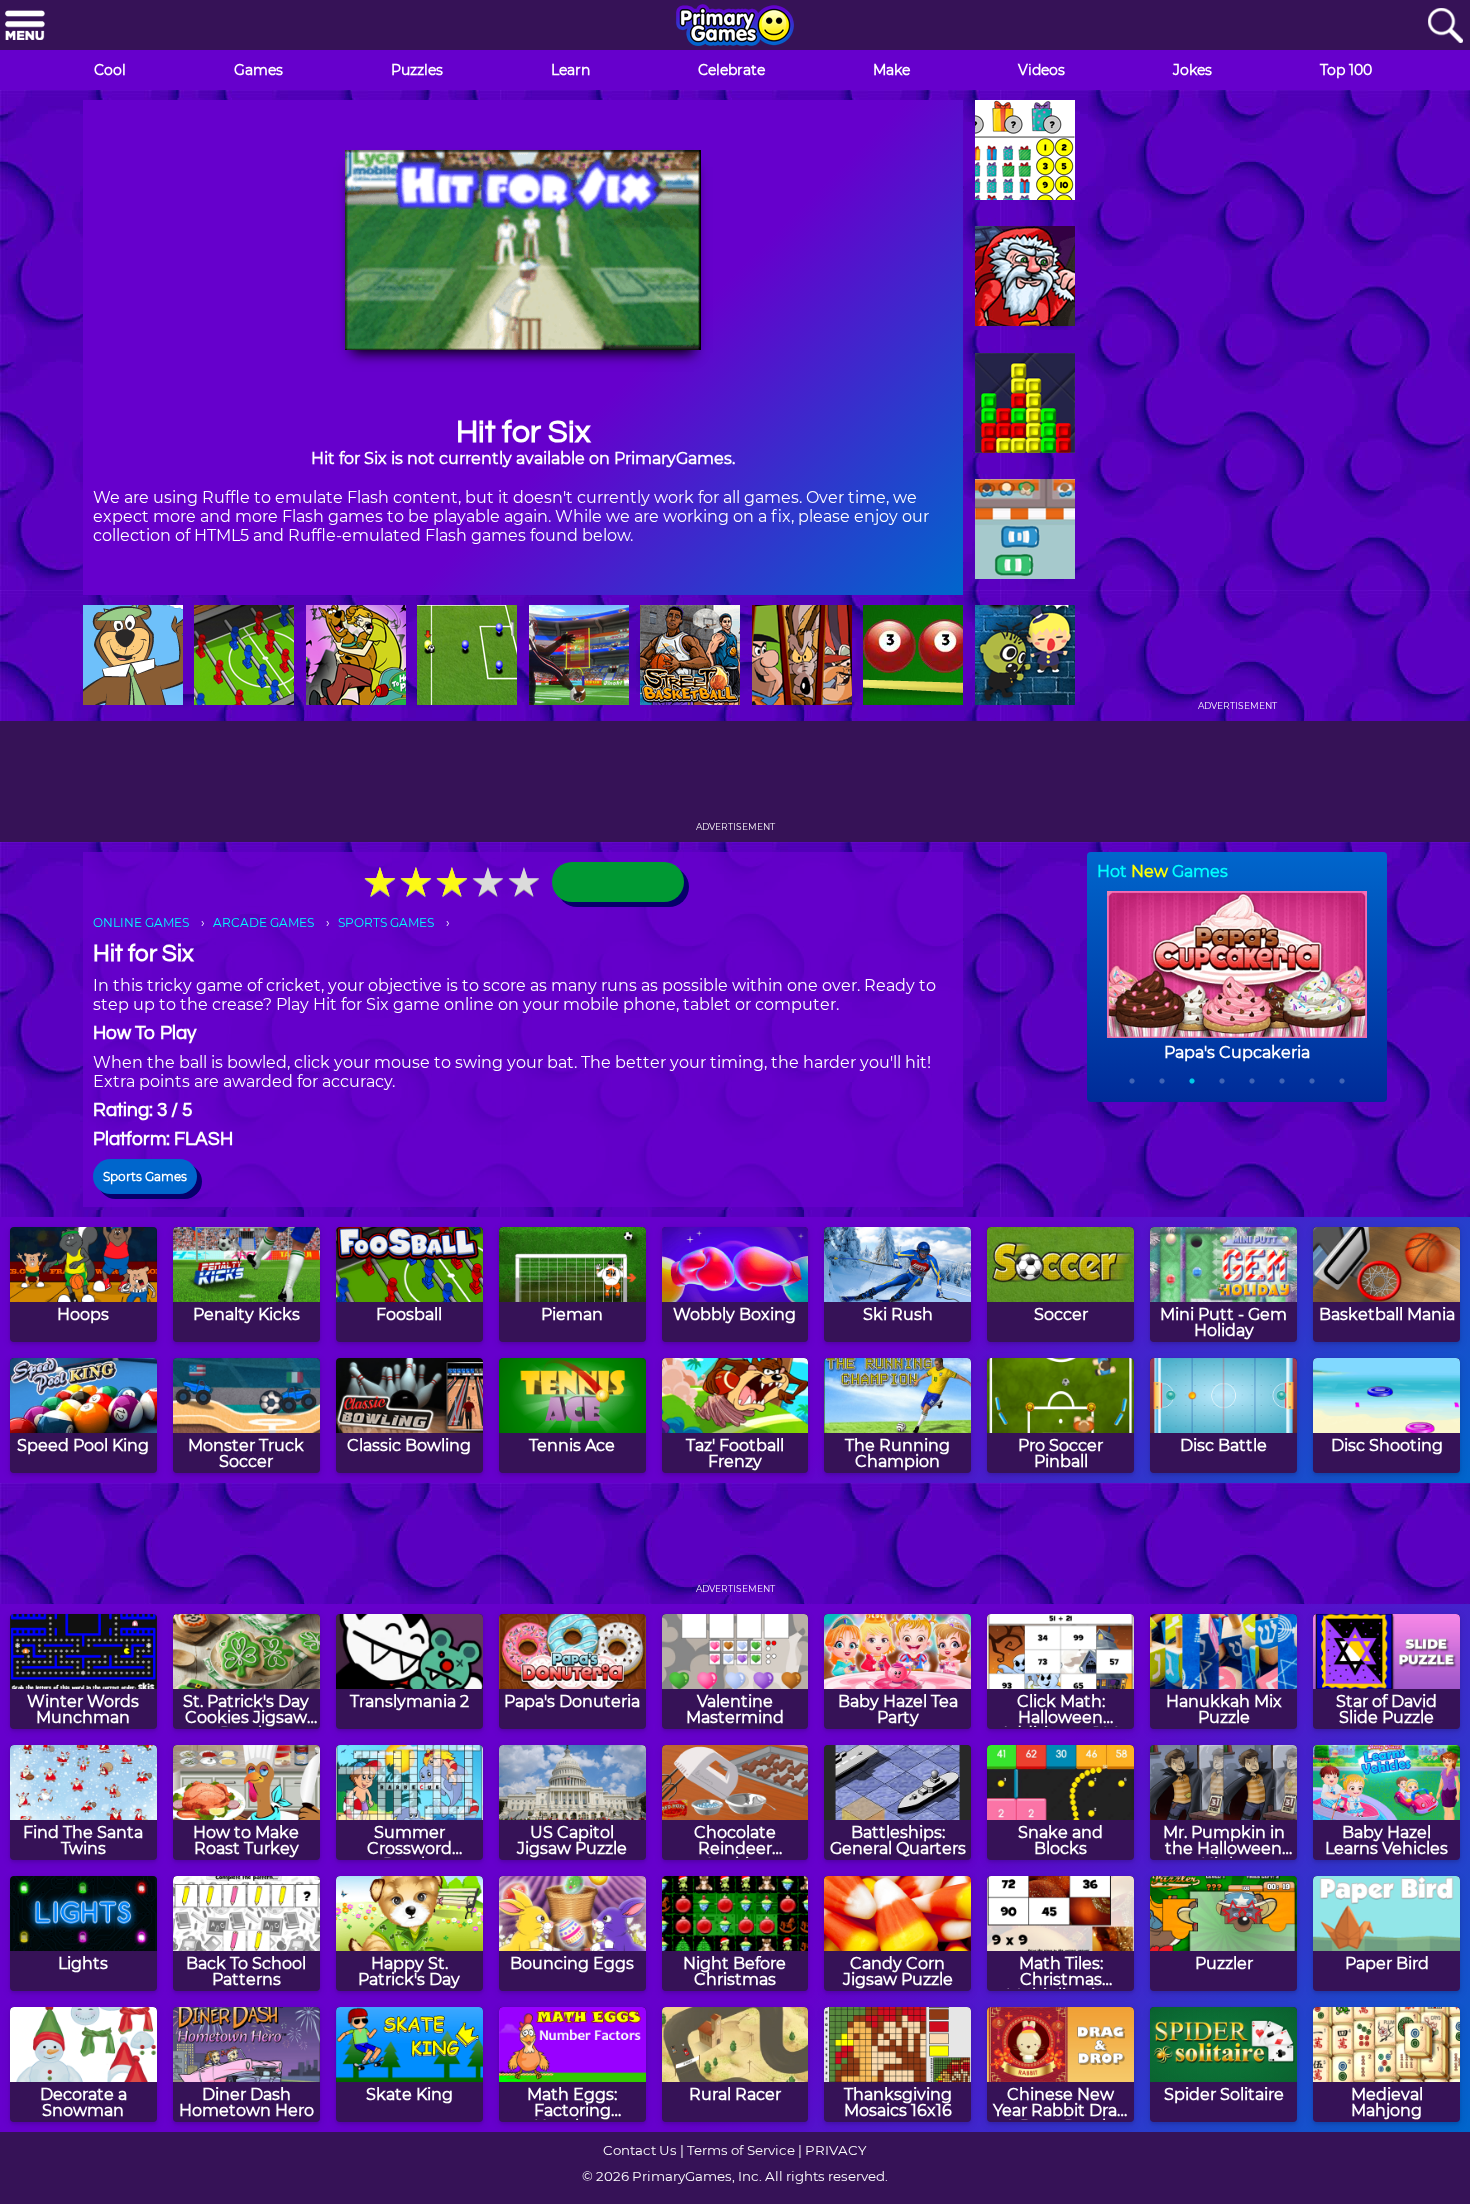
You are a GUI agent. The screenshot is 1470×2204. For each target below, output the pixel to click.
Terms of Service (741, 2150)
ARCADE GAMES (263, 922)
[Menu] (25, 26)
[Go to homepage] (735, 27)
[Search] (1445, 26)
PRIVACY (835, 2150)
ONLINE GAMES (141, 922)
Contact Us (640, 2150)
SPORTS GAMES (386, 922)
